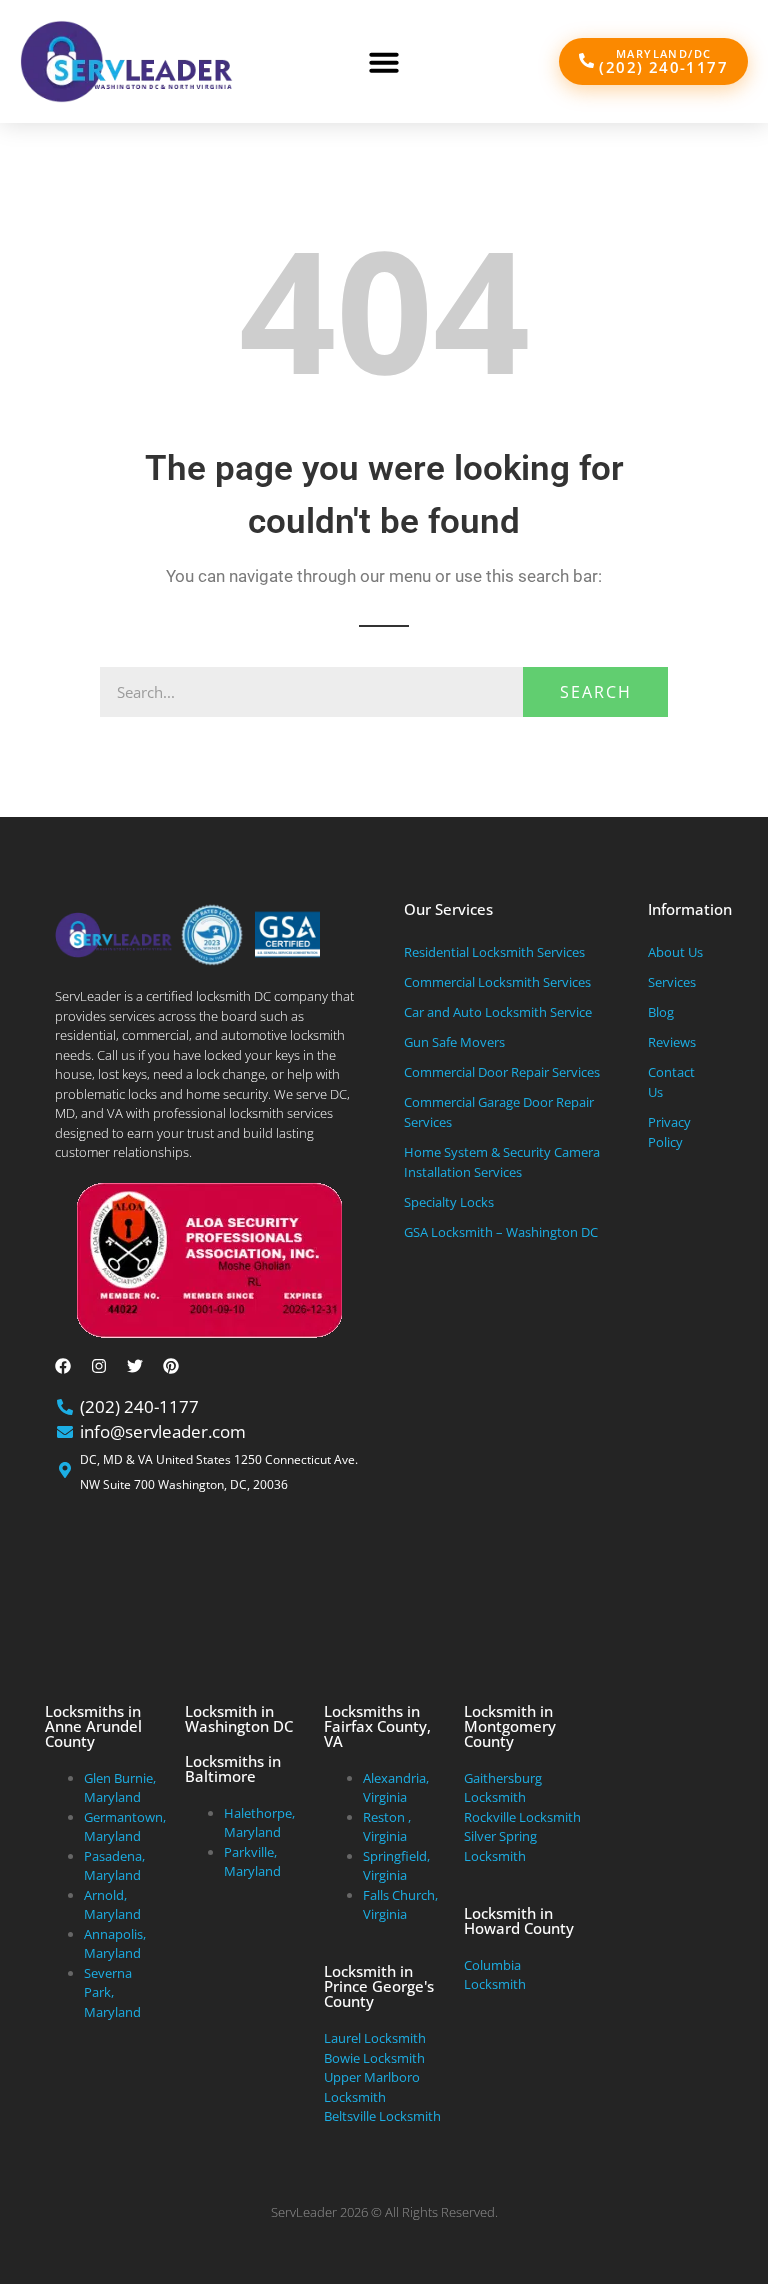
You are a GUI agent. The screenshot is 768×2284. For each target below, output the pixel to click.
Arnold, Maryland (112, 1905)
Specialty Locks (449, 1202)
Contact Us (671, 1082)
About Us (675, 952)
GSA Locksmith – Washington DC (501, 1232)
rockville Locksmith (522, 1817)
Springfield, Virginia (396, 1866)
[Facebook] (63, 1366)
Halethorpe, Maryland (259, 1823)
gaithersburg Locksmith (503, 1788)
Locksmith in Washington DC (239, 1718)
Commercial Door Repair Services (502, 1072)
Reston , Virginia (387, 1827)
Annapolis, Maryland (115, 1944)
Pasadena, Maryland (114, 1866)
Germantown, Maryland (125, 1827)
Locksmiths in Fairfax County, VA (377, 1726)
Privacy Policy (669, 1132)
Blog (661, 1012)
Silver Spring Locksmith (500, 1846)
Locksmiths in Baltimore (233, 1768)
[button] (384, 62)
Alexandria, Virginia (396, 1788)
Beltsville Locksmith (382, 2116)
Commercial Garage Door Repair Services (499, 1112)
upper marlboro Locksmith (372, 2087)
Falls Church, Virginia (400, 1905)
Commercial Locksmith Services (497, 982)
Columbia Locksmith (495, 1975)
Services (672, 982)
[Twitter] (135, 1366)
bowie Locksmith (374, 2058)
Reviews (672, 1042)
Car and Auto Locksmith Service (498, 1012)
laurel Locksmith (375, 2038)
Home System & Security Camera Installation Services (502, 1162)
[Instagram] (99, 1366)
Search (596, 692)
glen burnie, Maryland (120, 1788)
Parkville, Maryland (252, 1862)
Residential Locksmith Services (494, 952)
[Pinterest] (171, 1366)
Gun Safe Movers (454, 1042)
